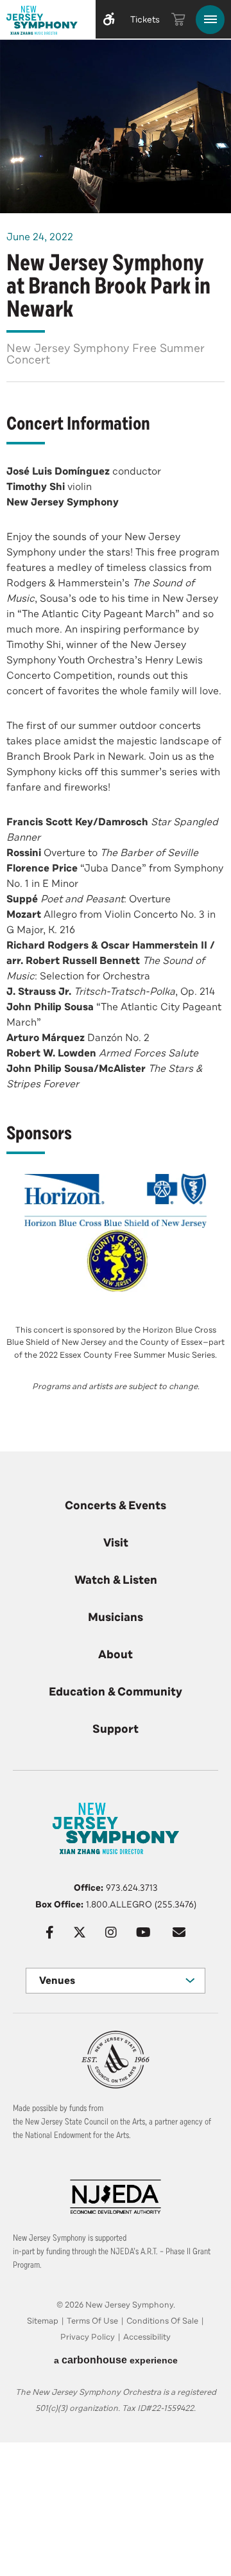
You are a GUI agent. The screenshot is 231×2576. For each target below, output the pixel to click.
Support (116, 1729)
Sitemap (43, 2321)
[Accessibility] (109, 19)
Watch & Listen (116, 1580)
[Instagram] (111, 1932)
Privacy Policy (88, 2337)
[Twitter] (80, 1932)
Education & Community (116, 1692)
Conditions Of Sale (162, 2321)
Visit (116, 1543)
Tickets (145, 20)
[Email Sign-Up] (179, 1932)
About (116, 1654)
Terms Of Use (92, 2321)
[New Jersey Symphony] (45, 22)
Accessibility (147, 2337)
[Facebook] (50, 1932)
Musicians (116, 1617)
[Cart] (178, 19)
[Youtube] (143, 1932)
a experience (116, 2360)
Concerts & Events (116, 1505)
